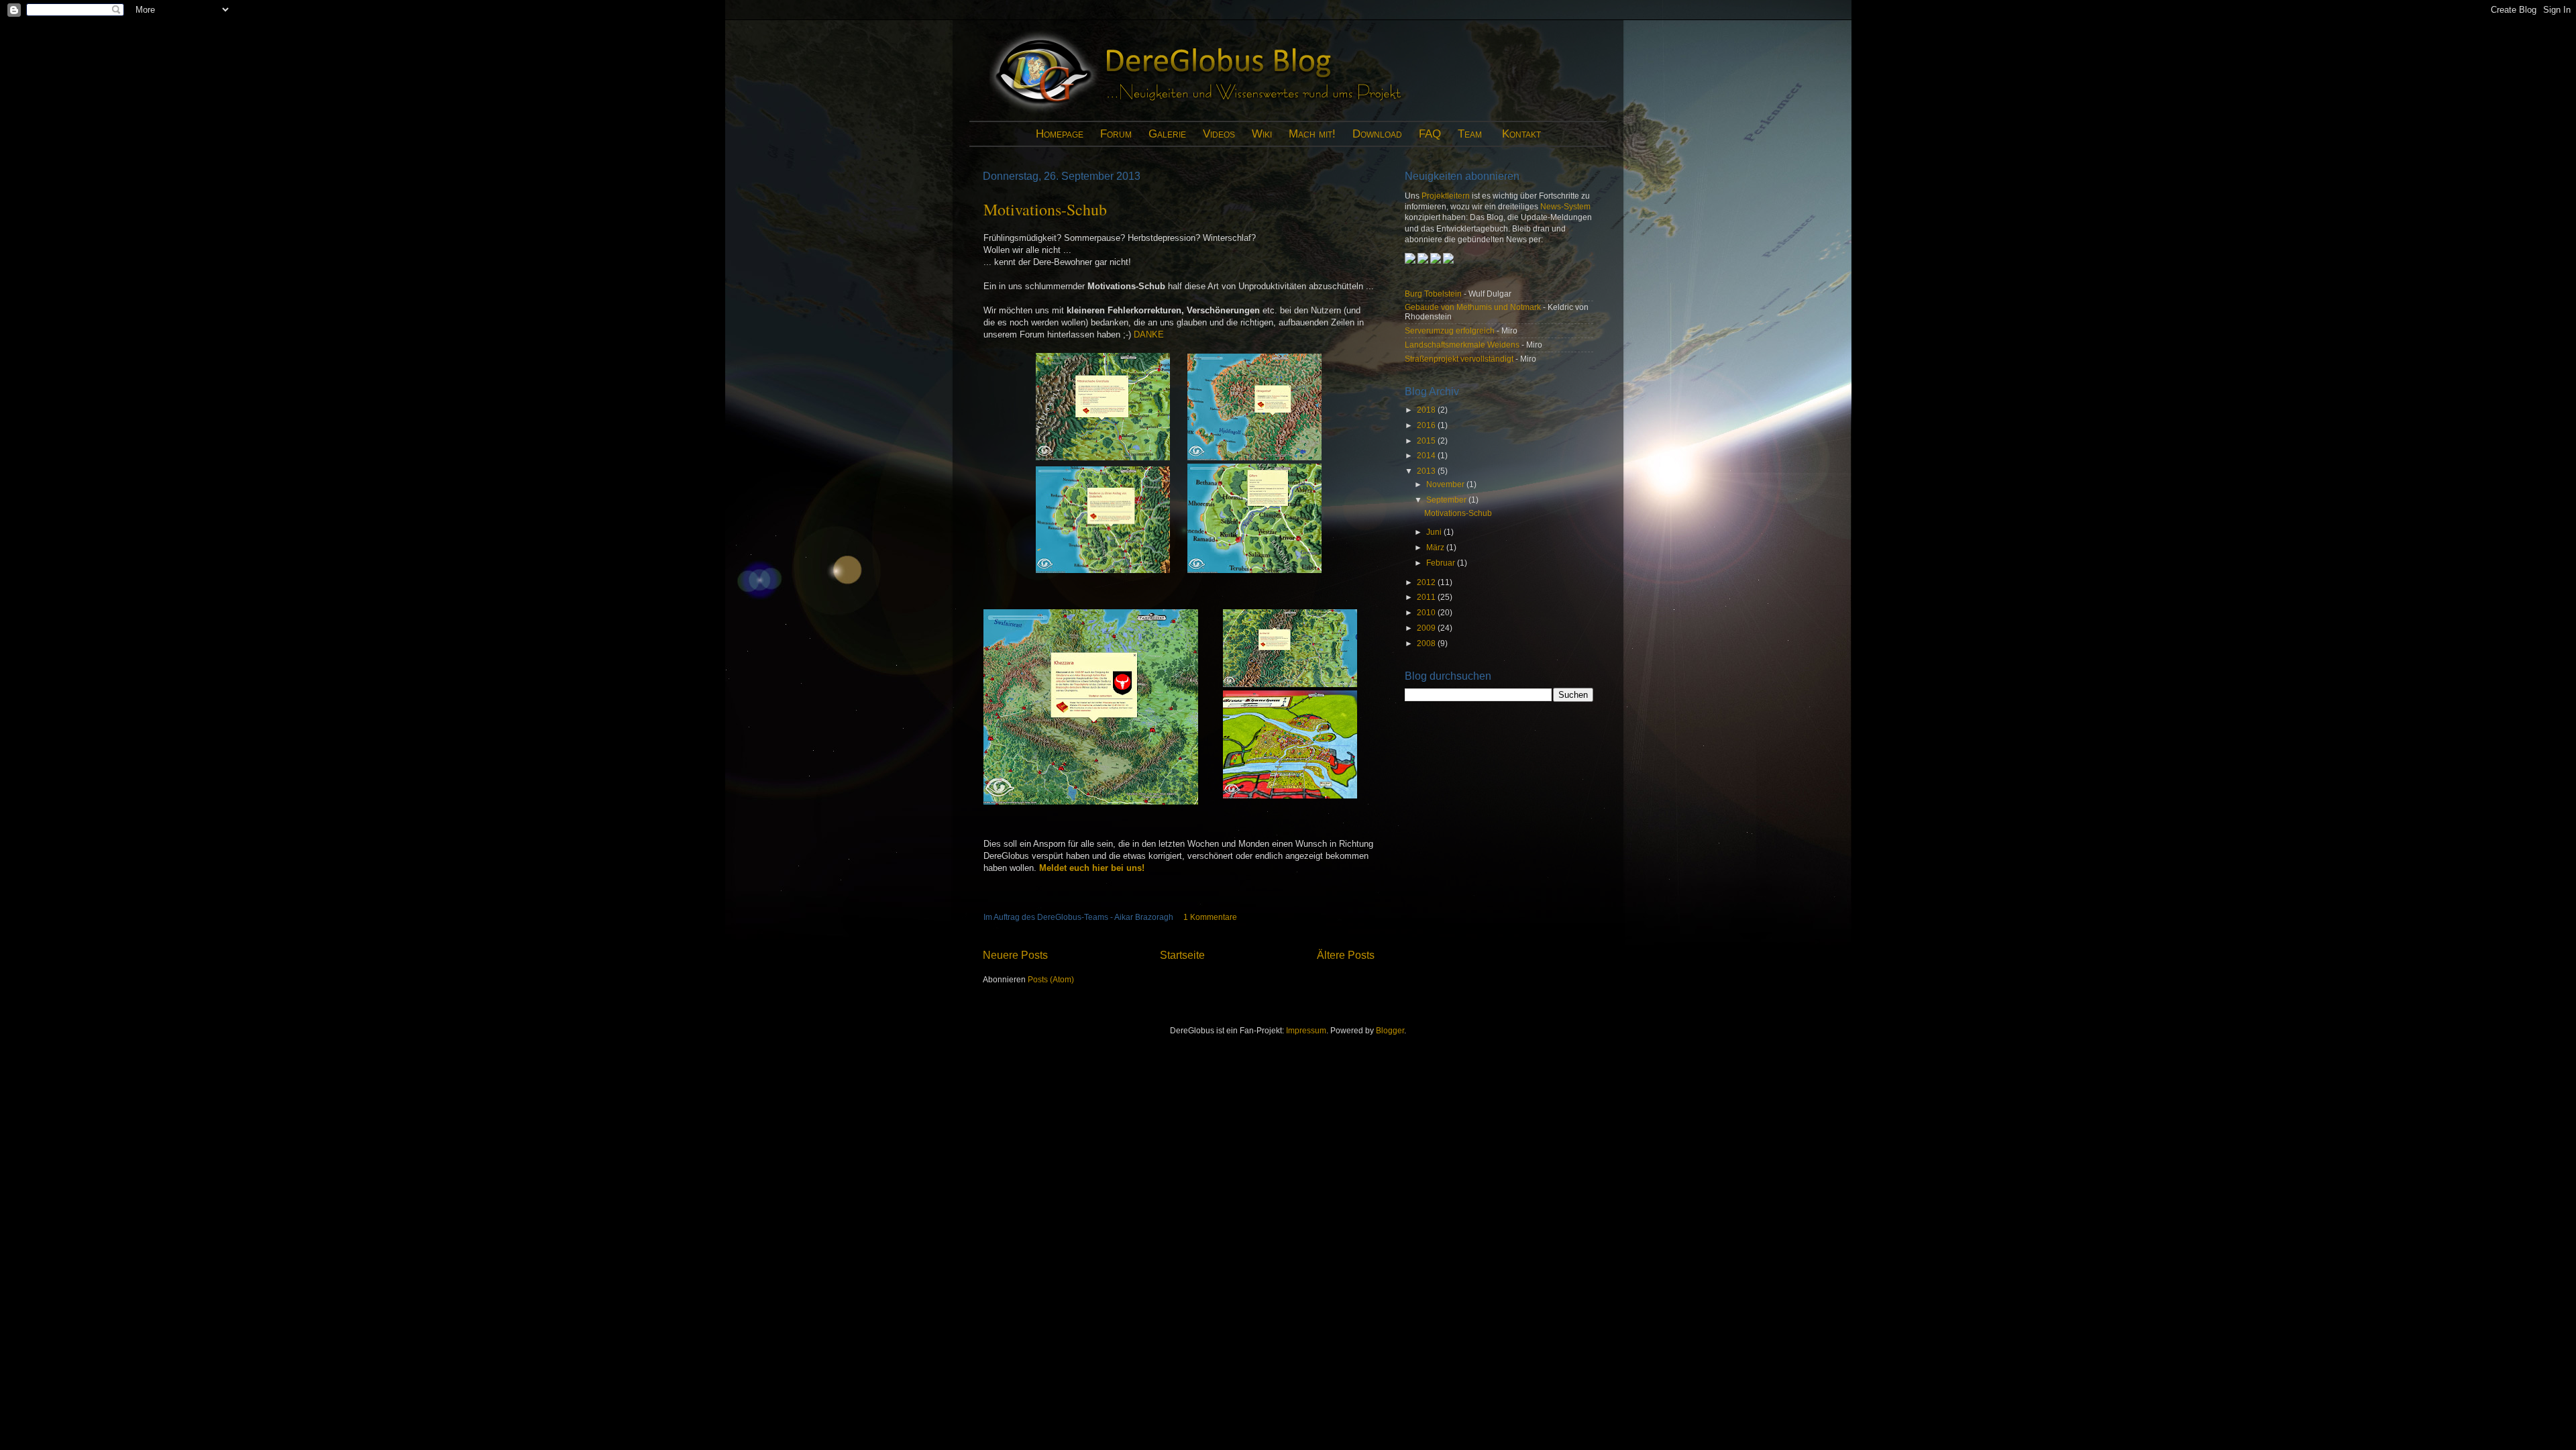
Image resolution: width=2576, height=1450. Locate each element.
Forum (1116, 134)
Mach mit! (1312, 134)
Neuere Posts (1015, 955)
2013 (1427, 471)
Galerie (1167, 134)
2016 (1427, 425)
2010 (1427, 612)
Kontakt (1521, 134)
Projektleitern (1446, 196)
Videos (1219, 134)
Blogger (1390, 1030)
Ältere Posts (1346, 955)
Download (1377, 134)
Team (1470, 134)
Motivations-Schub (1045, 209)
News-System (1565, 206)
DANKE (1149, 334)
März (1436, 547)
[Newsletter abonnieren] (1411, 261)
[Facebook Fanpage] (1437, 261)
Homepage (1060, 134)
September (1447, 500)
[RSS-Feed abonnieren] (1423, 261)
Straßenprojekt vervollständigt (1459, 359)
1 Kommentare (1210, 917)
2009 (1427, 628)
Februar (1442, 563)
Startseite (1182, 955)
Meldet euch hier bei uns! (1092, 868)
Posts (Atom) (1051, 979)
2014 (1427, 455)
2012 (1427, 582)
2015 (1427, 441)
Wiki (1262, 134)
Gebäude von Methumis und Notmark (1473, 307)
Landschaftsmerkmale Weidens (1462, 345)
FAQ (1430, 134)
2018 (1427, 410)
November (1446, 484)
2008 (1427, 643)
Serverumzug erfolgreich (1450, 330)
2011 (1427, 597)
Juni (1435, 532)
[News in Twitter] (1448, 261)
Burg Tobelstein (1433, 294)
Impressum (1306, 1030)
